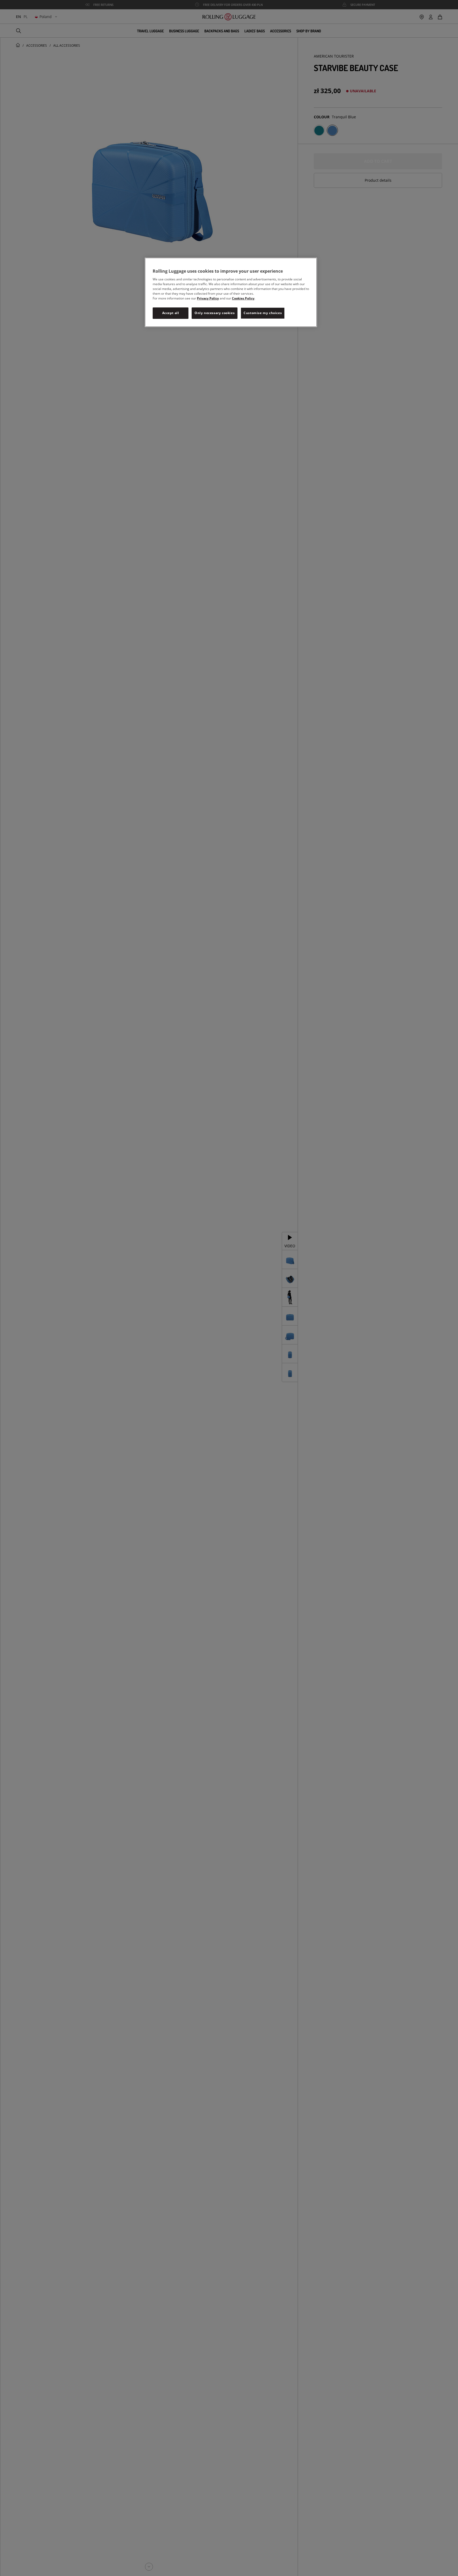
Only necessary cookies (215, 313)
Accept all (171, 313)
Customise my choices (263, 313)
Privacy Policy (208, 298)
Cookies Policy (243, 298)
